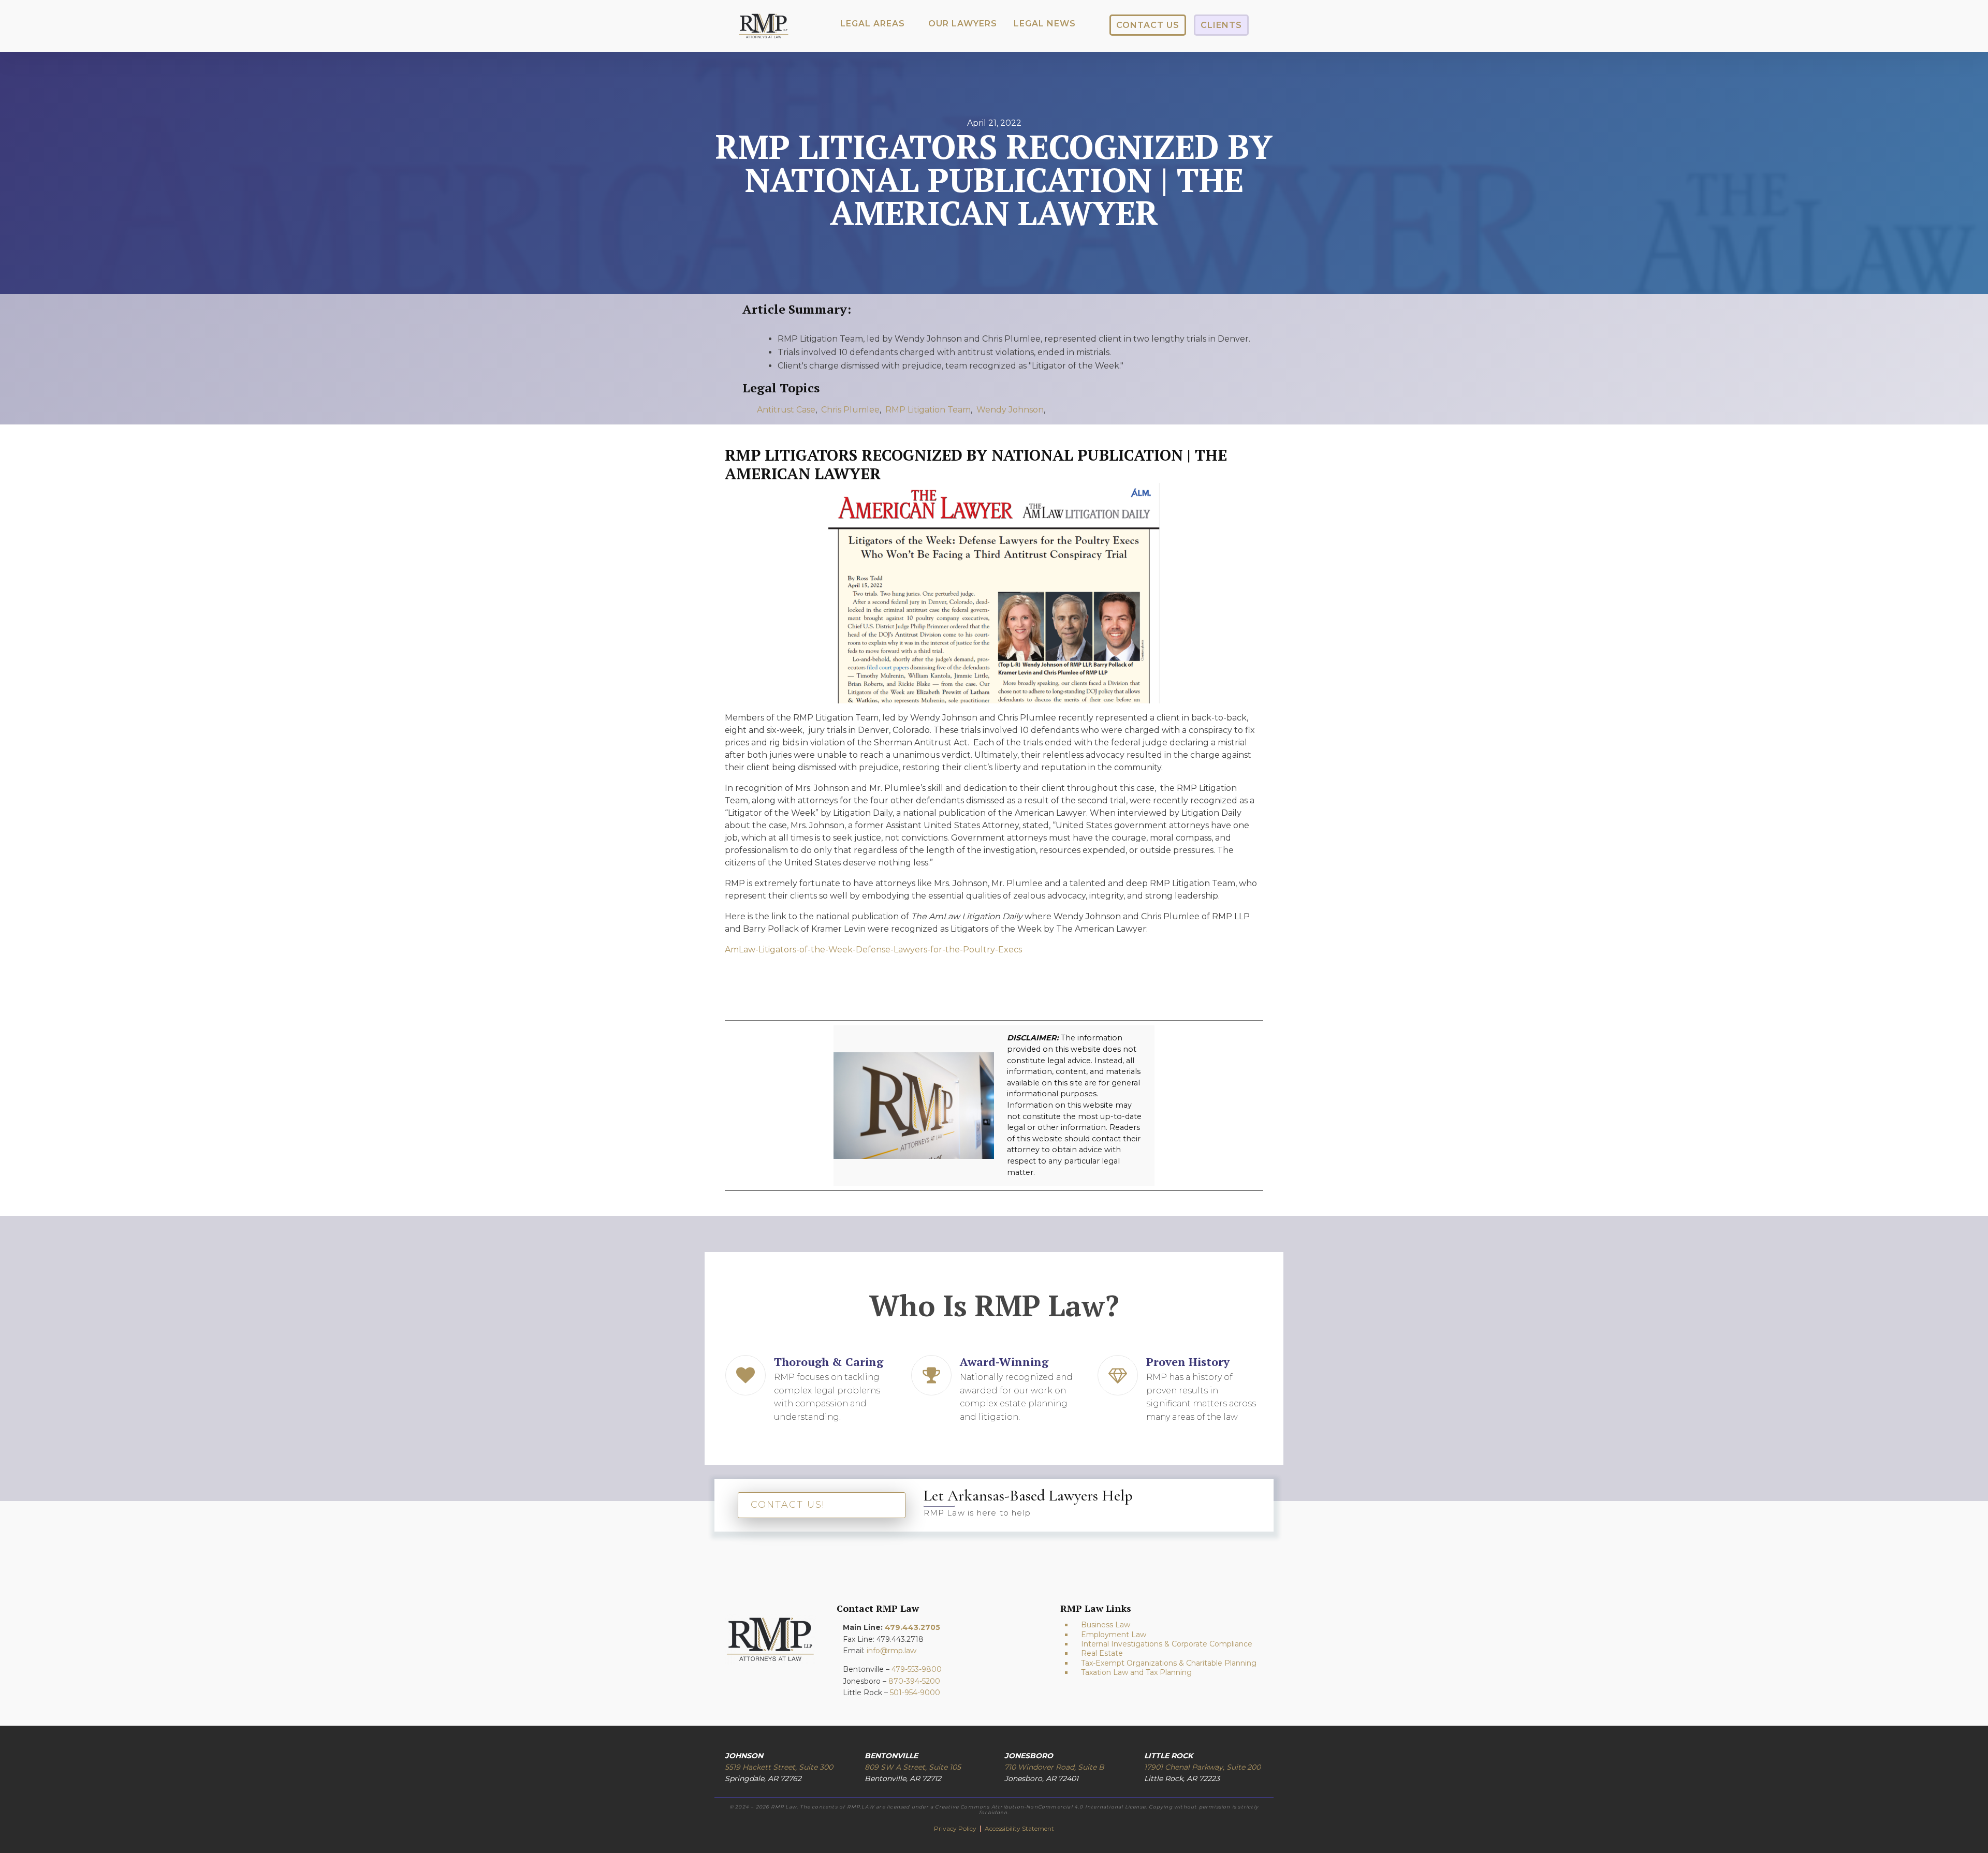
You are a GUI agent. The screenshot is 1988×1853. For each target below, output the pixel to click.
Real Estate (1102, 1653)
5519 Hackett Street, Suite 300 (779, 1767)
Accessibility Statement (1019, 1828)
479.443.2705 (912, 1627)
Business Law (1106, 1625)
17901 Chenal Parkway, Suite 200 (1202, 1767)
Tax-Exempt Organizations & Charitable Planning (1169, 1663)
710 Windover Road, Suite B (1054, 1767)
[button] (873, 24)
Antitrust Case (786, 410)
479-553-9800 (917, 1669)
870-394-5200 (914, 1681)
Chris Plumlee (850, 410)
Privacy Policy (956, 1828)
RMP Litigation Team (928, 410)
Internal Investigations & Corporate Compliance (1167, 1644)
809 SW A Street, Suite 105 (913, 1767)
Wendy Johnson (1010, 410)
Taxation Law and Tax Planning (1136, 1672)
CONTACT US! (788, 1505)
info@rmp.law (891, 1651)
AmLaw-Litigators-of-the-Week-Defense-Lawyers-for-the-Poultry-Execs (873, 950)
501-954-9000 (915, 1693)
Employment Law (1114, 1635)
